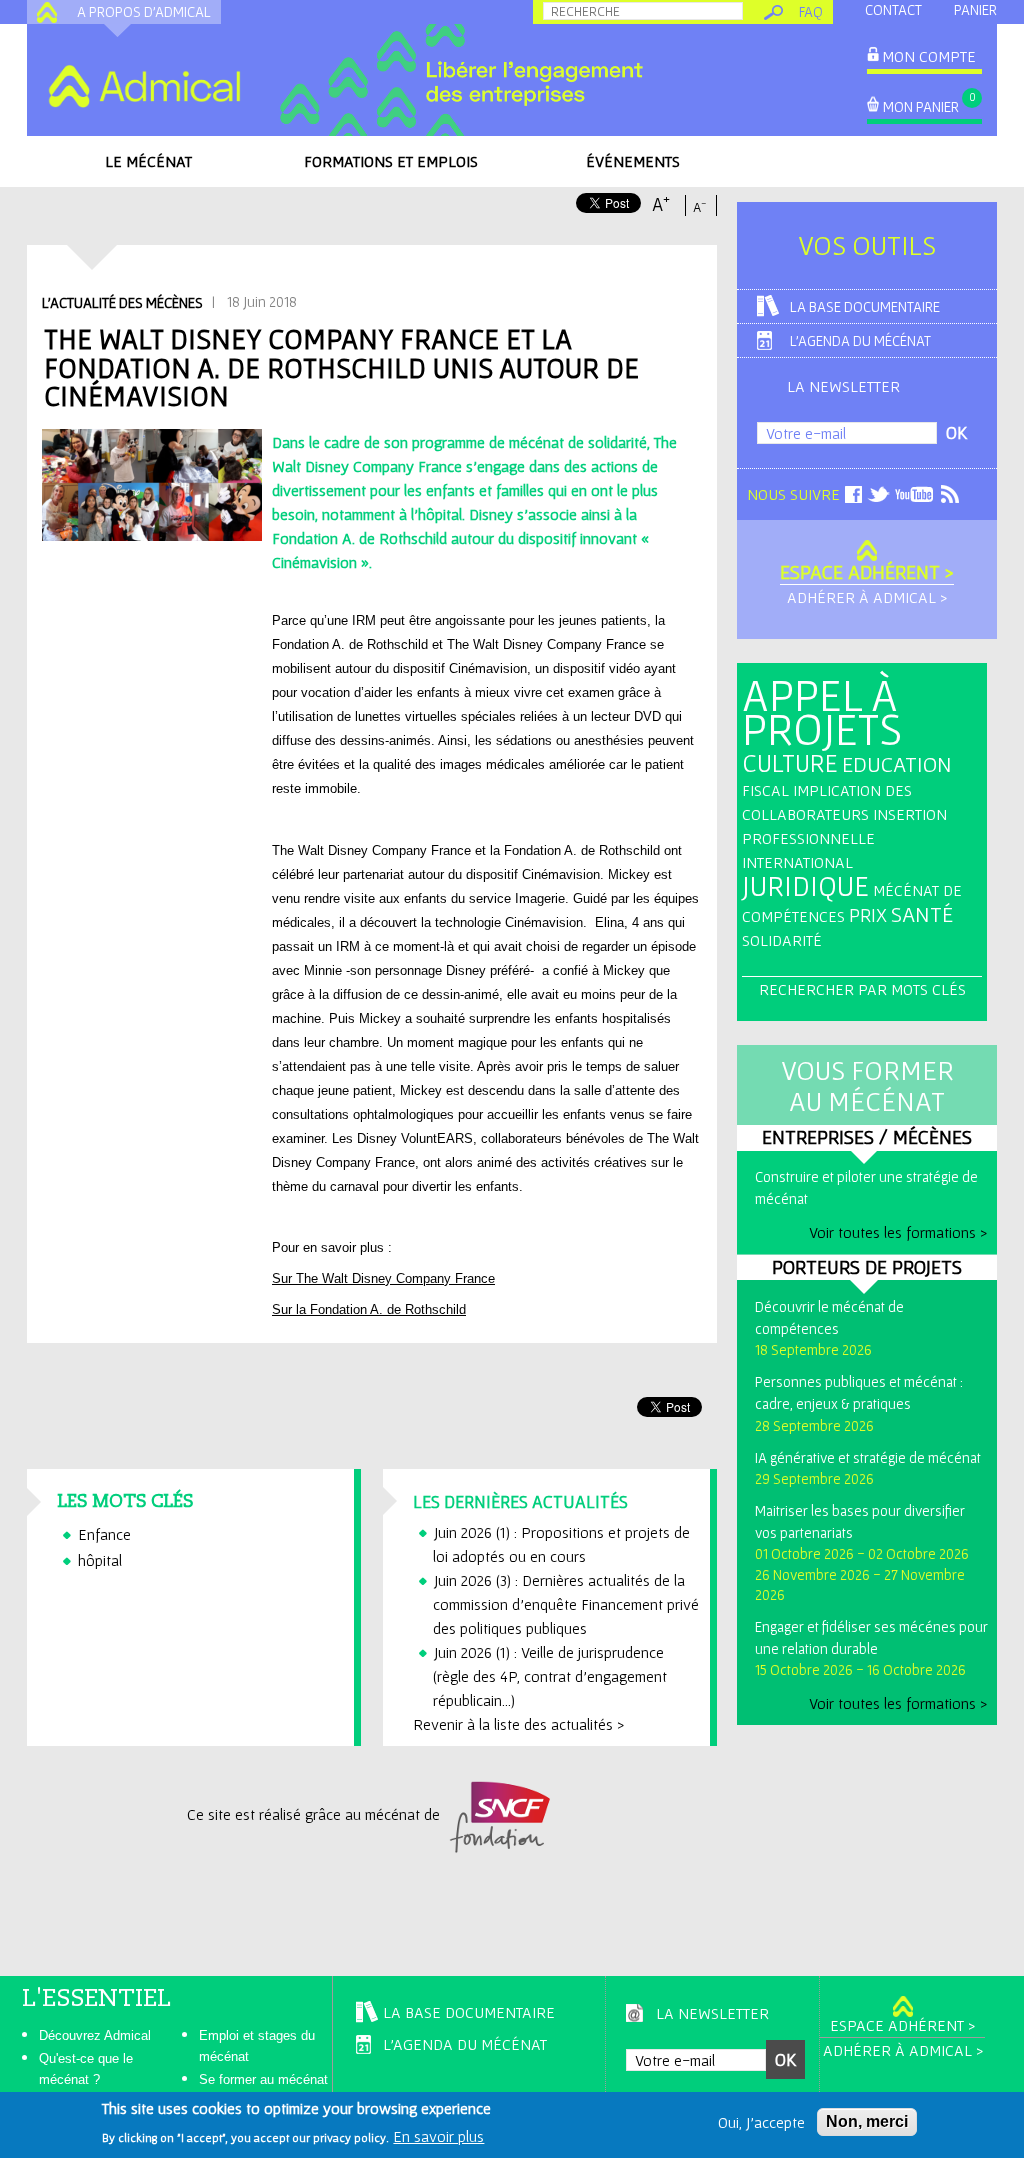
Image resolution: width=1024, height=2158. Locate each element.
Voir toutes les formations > (898, 1232)
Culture (790, 762)
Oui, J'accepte (761, 2122)
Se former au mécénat (263, 2079)
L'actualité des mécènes (122, 302)
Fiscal (765, 790)
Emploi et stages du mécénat (257, 2046)
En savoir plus (438, 2136)
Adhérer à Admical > (867, 597)
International (797, 862)
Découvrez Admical (95, 2035)
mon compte (929, 56)
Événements (633, 161)
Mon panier (921, 106)
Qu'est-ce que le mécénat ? (86, 2069)
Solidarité (782, 940)
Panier (975, 9)
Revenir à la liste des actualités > (518, 1724)
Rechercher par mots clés (862, 989)
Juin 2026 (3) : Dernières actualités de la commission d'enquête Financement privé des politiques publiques (566, 1604)
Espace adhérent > (867, 572)
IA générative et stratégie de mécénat (868, 1457)
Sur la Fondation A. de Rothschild (369, 1309)
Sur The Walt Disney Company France (383, 1278)
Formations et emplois (391, 161)
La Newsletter (843, 386)
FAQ (811, 11)
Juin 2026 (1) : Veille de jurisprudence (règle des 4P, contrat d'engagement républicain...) (550, 1676)
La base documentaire (865, 306)
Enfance (104, 1534)
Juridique (805, 885)
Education (897, 764)
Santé (922, 914)
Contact (893, 9)
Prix (868, 915)
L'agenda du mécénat (860, 340)
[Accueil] (144, 86)
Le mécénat (148, 161)
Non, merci (867, 2121)
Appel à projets (822, 712)
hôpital (100, 1560)
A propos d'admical (144, 11)
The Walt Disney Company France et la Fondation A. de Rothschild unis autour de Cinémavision (341, 367)
